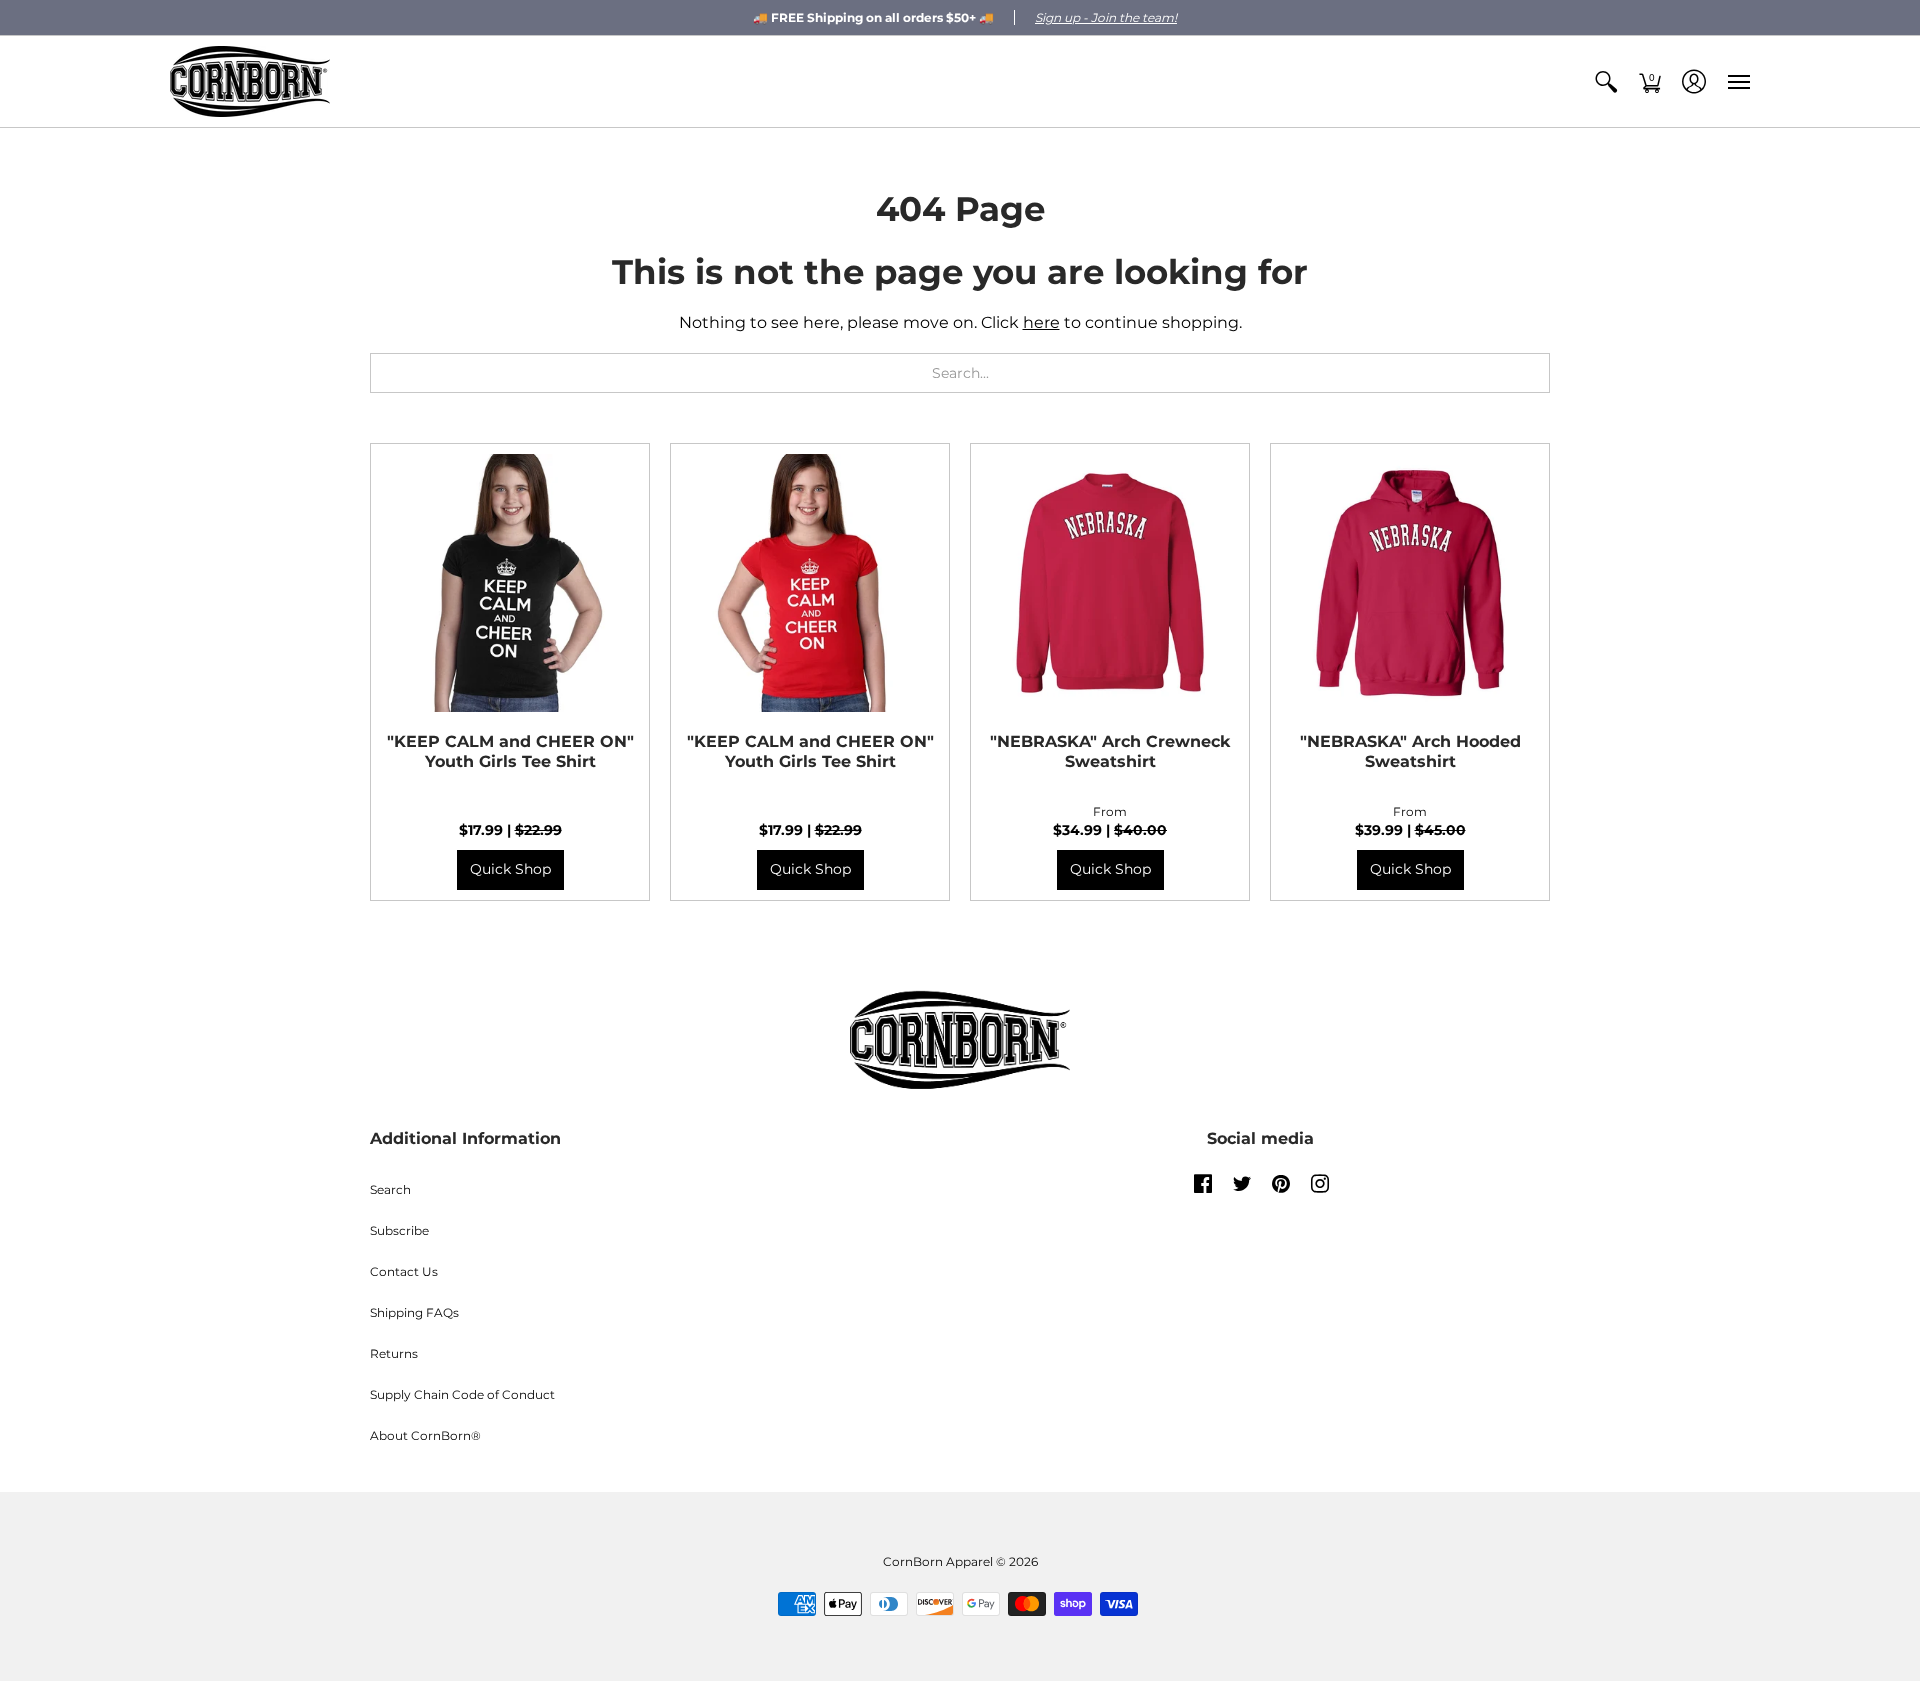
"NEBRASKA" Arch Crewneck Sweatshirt (1110, 751)
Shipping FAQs (414, 1312)
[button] (1606, 81)
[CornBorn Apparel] (250, 81)
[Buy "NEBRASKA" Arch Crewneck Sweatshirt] (1110, 583)
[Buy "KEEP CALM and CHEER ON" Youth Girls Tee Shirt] (510, 583)
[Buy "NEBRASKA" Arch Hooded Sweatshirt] (1410, 583)
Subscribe (399, 1230)
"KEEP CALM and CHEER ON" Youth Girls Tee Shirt (510, 751)
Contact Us (404, 1271)
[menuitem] (1606, 81)
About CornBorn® (425, 1435)
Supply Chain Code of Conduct (462, 1394)
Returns (394, 1353)
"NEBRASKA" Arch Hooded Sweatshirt (1410, 751)
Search (390, 1189)
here (1041, 322)
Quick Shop (510, 869)
